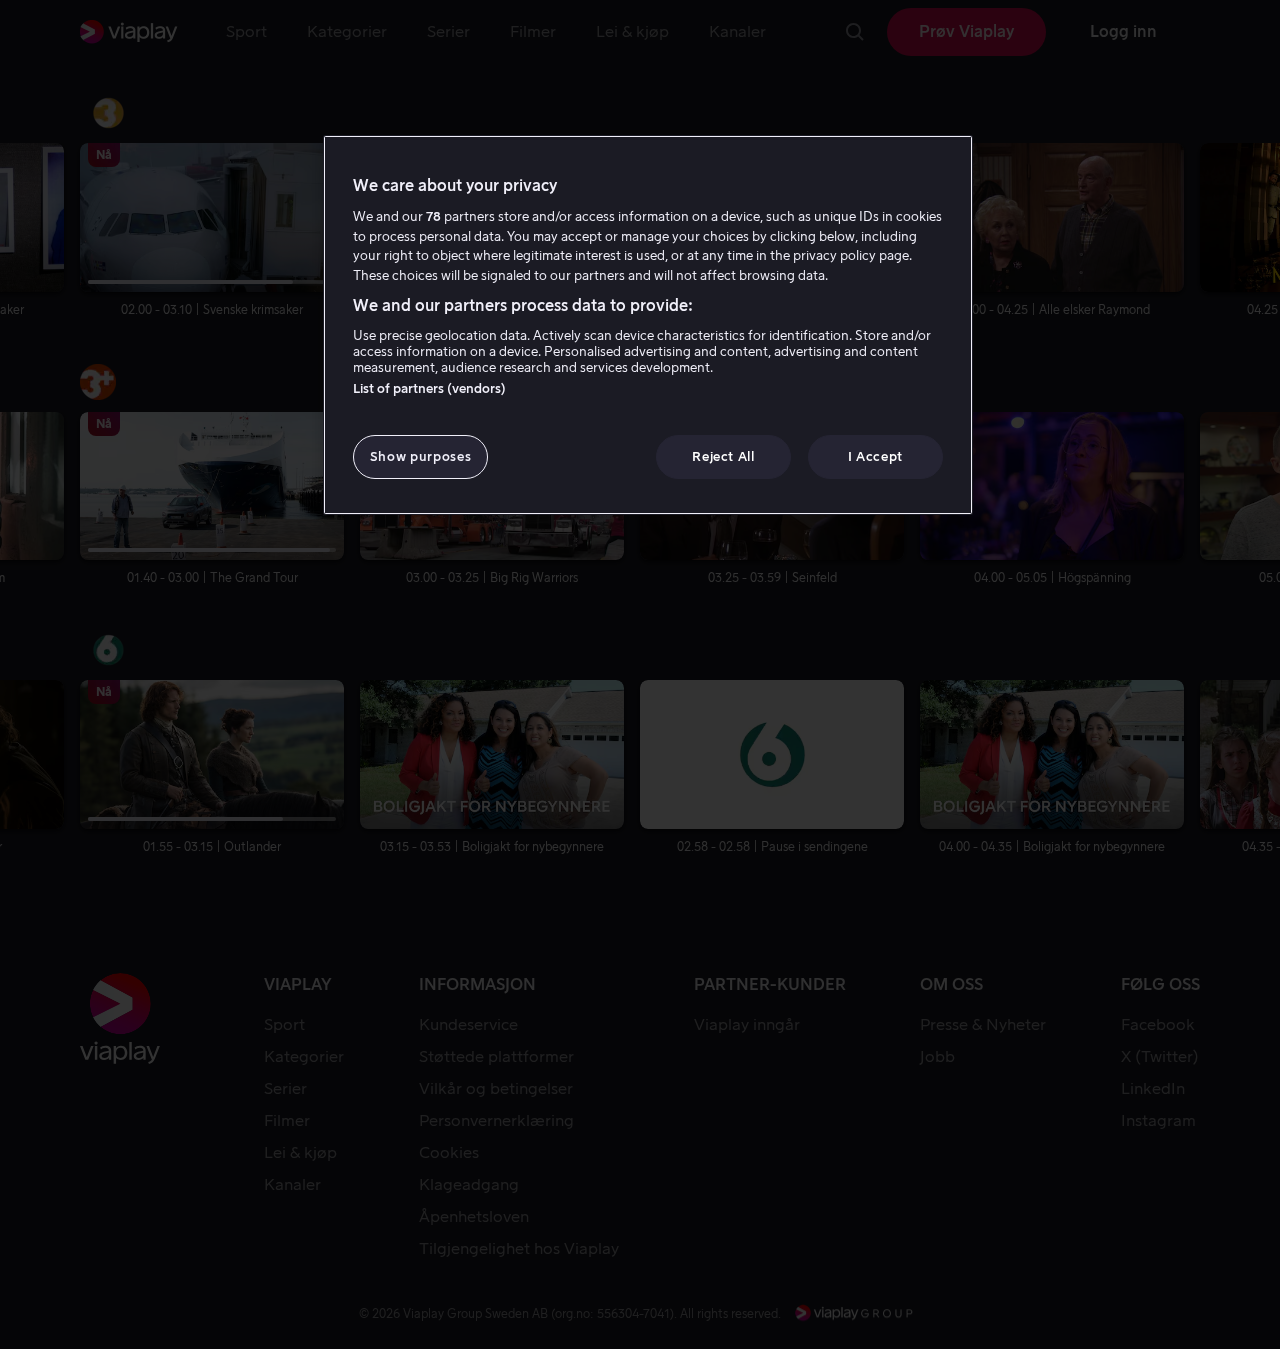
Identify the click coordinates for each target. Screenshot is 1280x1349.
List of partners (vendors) (429, 388)
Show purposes (420, 456)
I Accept (875, 456)
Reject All (723, 456)
